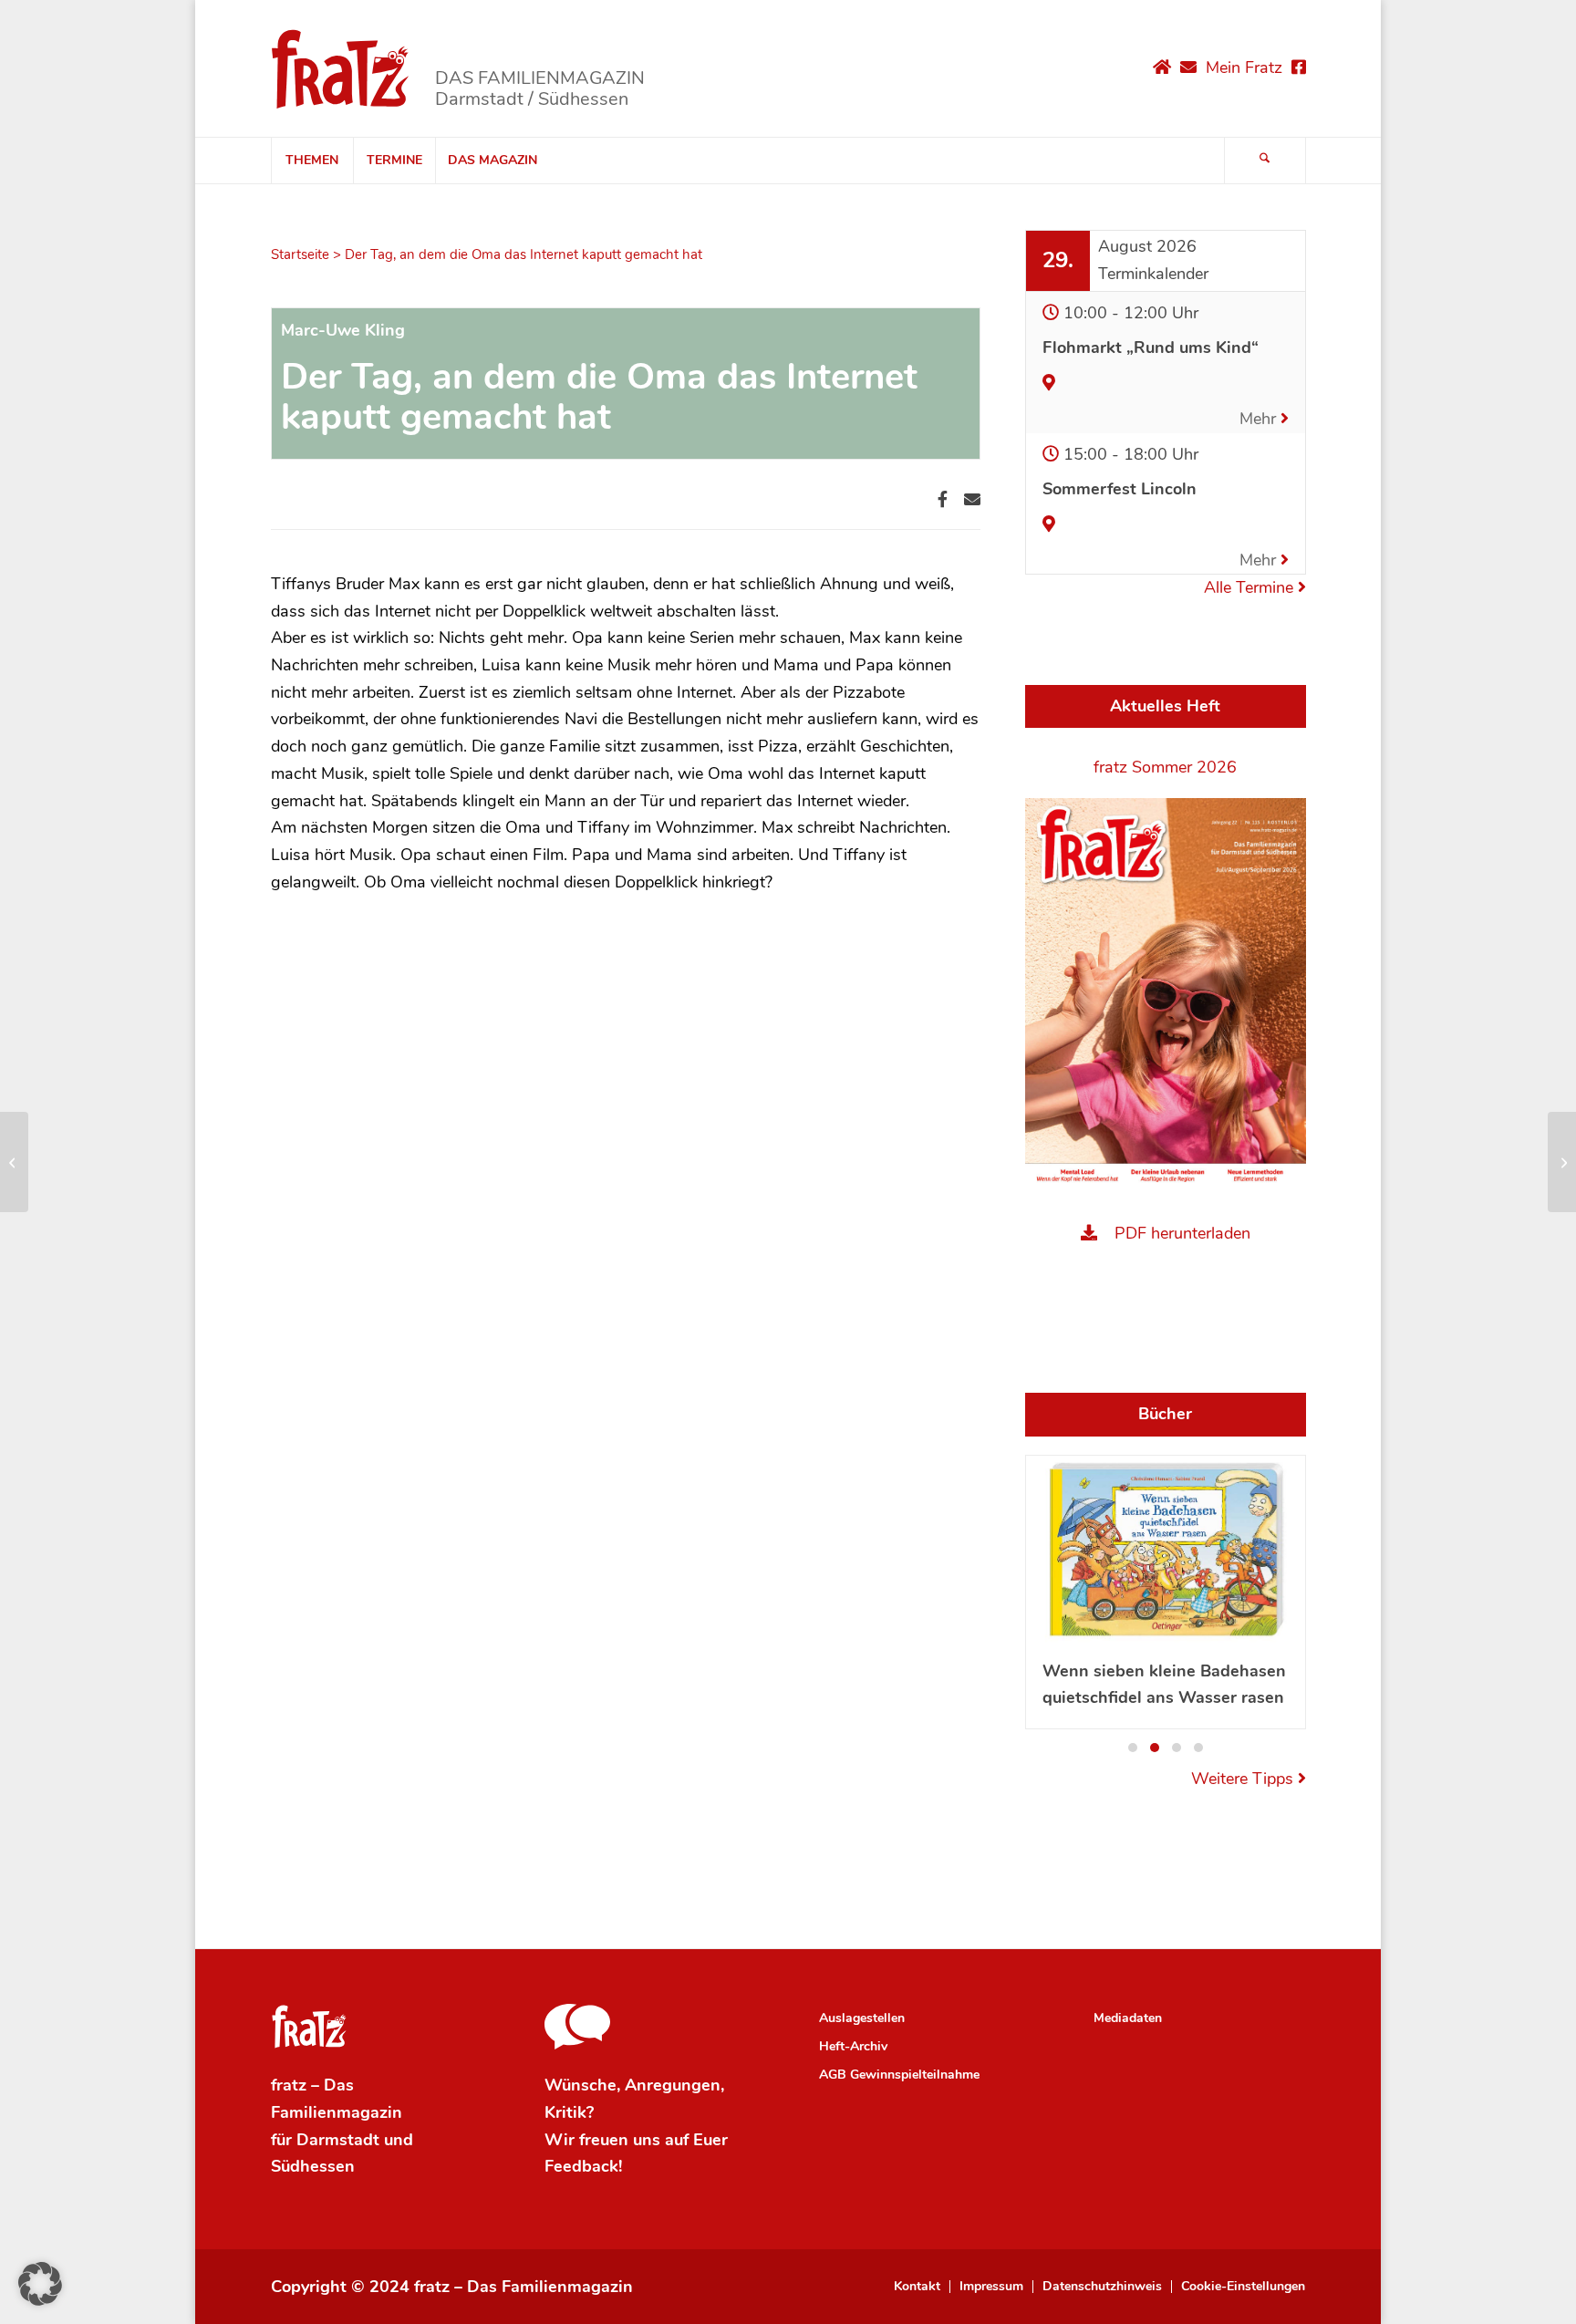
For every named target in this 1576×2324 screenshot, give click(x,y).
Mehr (1260, 419)
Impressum (991, 2287)
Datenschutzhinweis (1102, 2287)
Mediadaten (1128, 2018)
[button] (1133, 1748)
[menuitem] (312, 161)
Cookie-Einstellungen (1243, 2287)
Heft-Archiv (853, 2046)
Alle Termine (1251, 587)
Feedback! (583, 2166)
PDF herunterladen (1182, 1233)
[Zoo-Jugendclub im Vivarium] (14, 1162)
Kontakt (917, 2287)
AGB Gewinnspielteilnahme (899, 2075)
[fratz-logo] (341, 68)
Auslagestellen (862, 2018)
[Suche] (1265, 161)
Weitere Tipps (1244, 1779)
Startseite (300, 254)
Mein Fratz (1244, 67)
